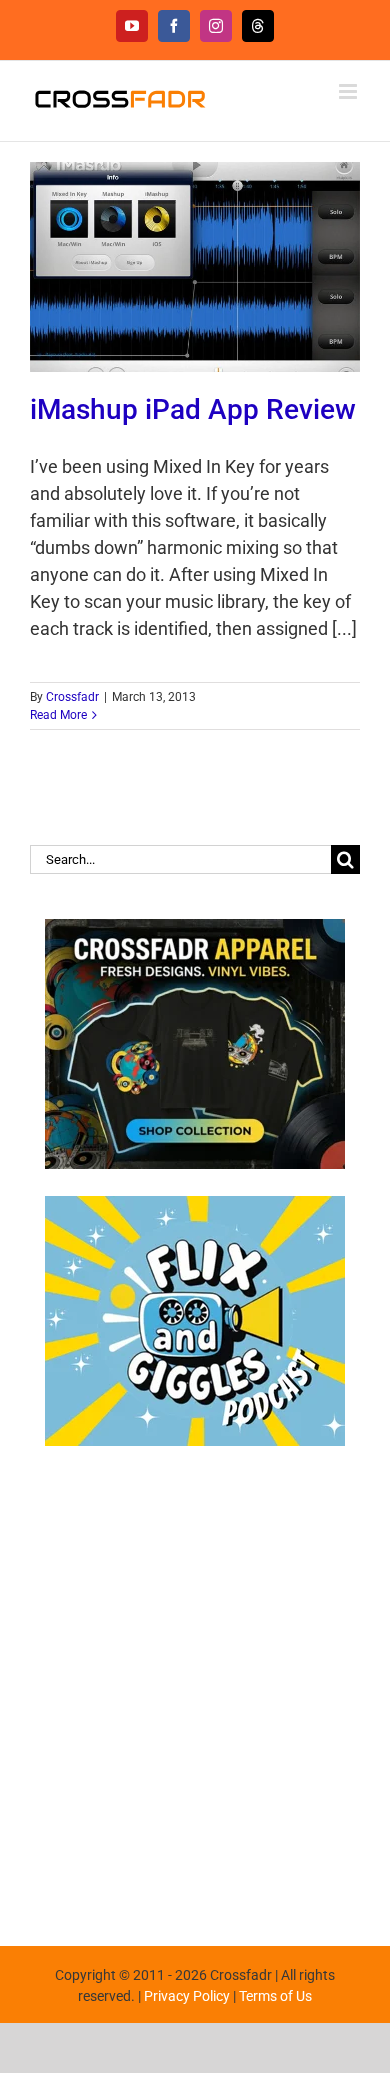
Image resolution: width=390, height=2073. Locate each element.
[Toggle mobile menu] (349, 91)
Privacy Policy (187, 1996)
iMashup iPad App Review (193, 409)
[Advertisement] (195, 1686)
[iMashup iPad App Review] (195, 267)
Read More (58, 715)
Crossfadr (72, 697)
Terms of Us (275, 1996)
